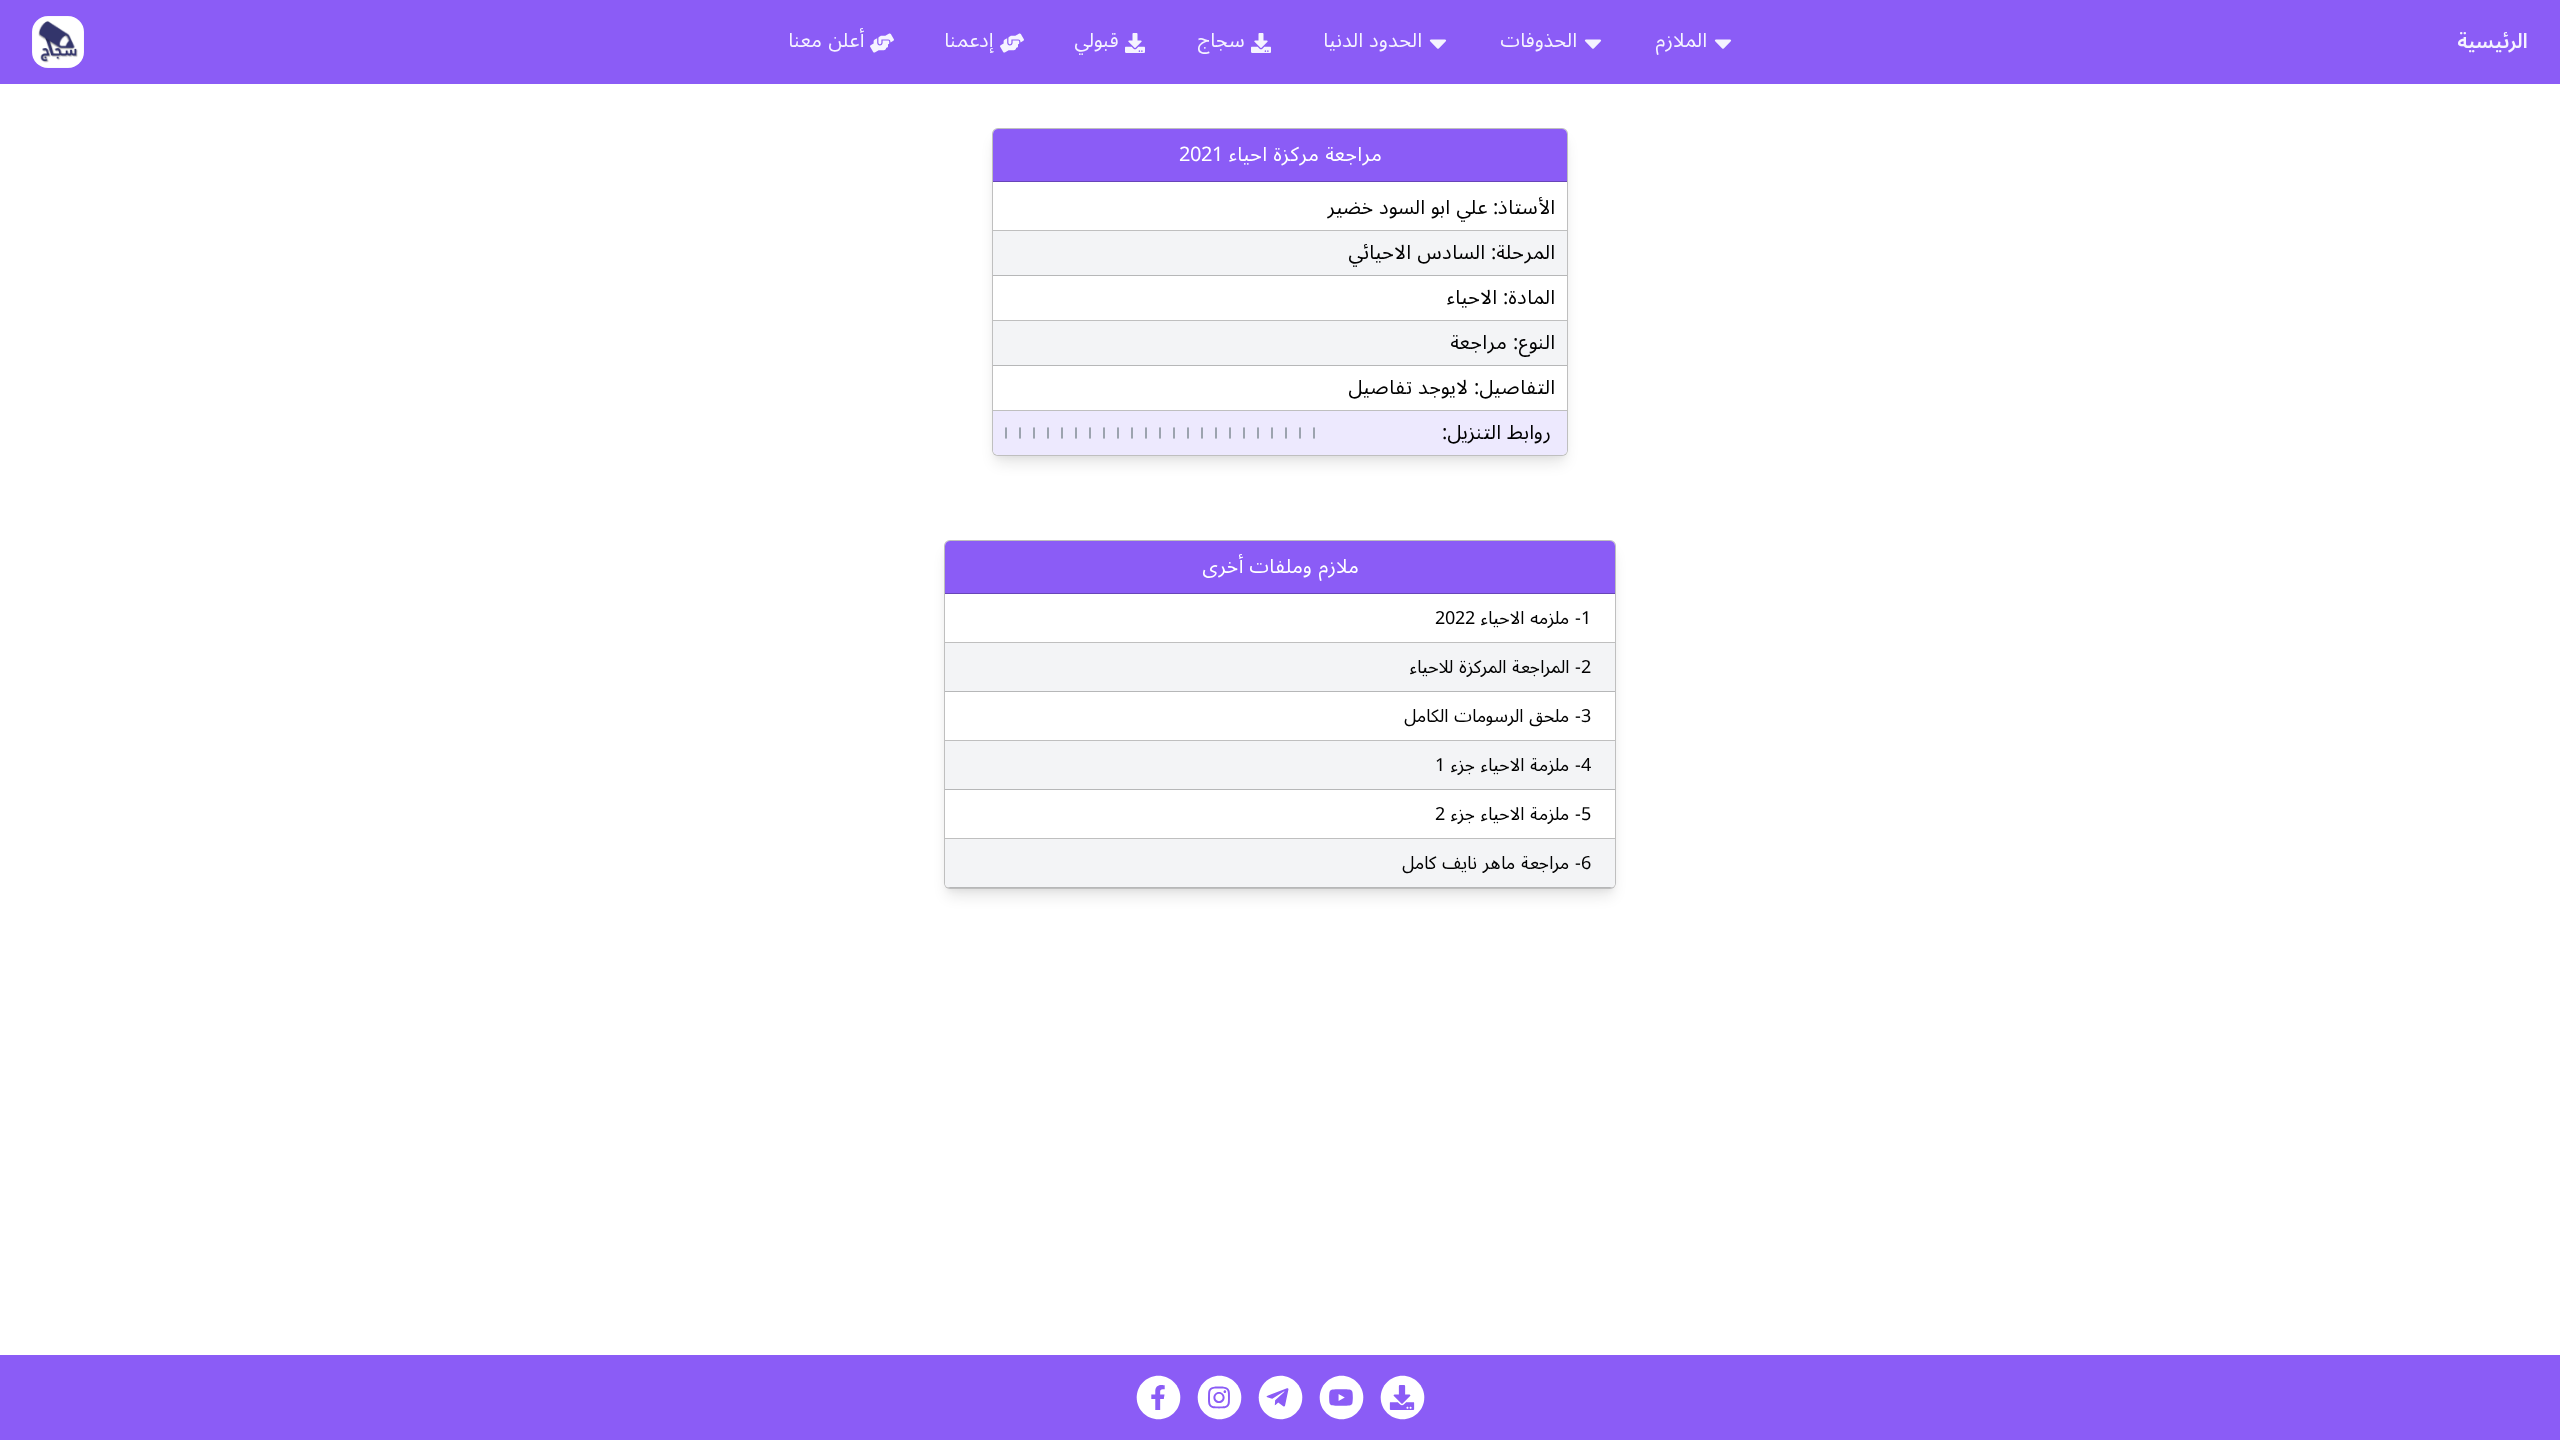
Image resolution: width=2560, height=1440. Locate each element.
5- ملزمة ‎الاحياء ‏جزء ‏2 (1513, 814)
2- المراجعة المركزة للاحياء (1500, 667)
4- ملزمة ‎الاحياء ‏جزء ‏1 (1513, 765)
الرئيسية (2492, 42)
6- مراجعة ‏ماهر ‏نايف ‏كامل (1496, 863)
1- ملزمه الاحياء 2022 (1513, 618)
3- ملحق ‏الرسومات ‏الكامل (1497, 716)
